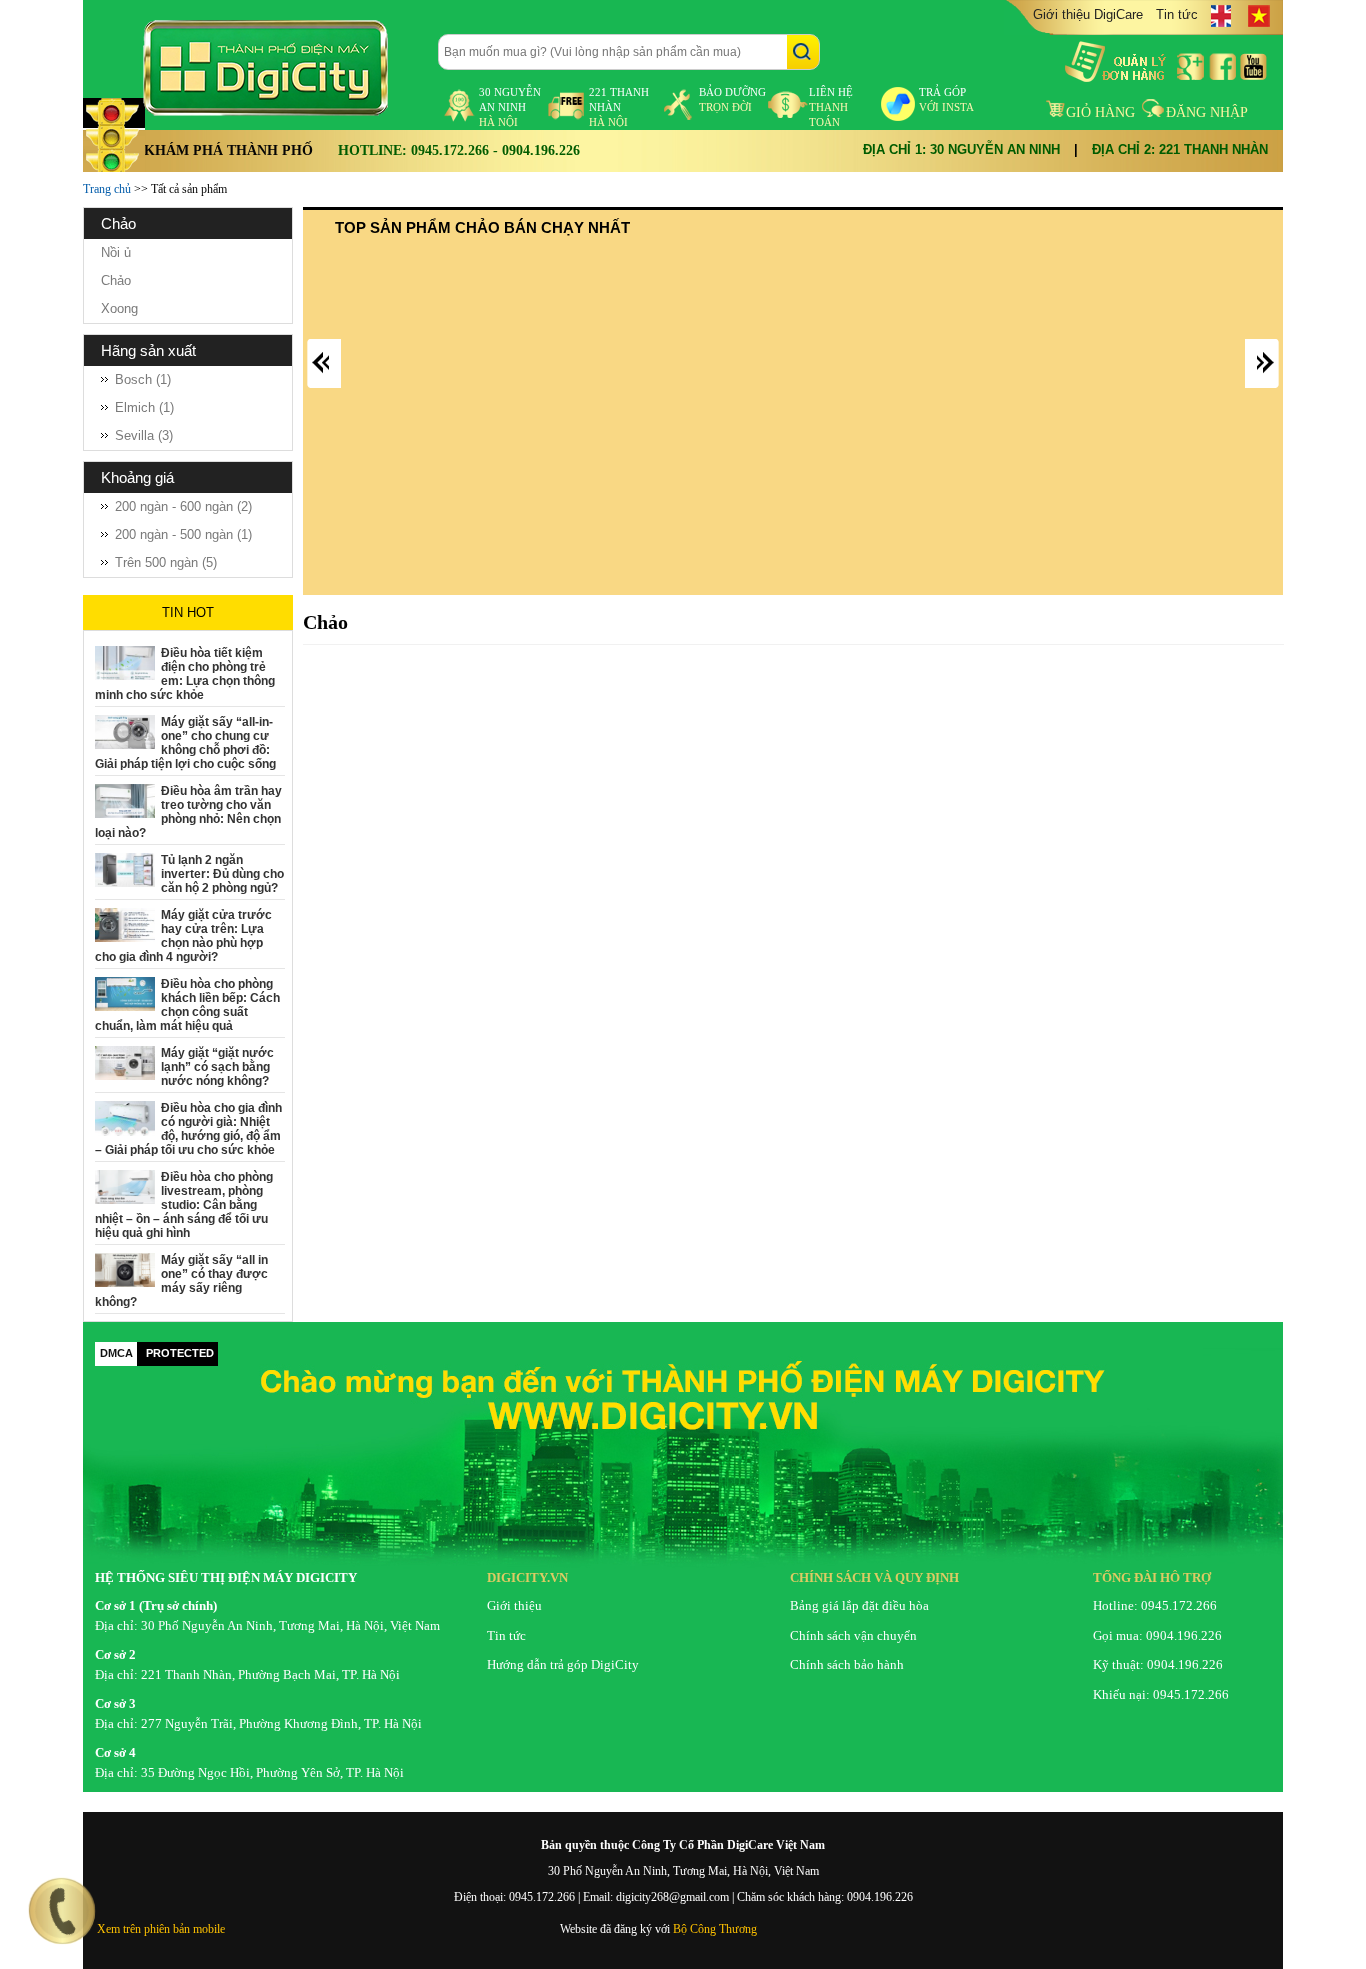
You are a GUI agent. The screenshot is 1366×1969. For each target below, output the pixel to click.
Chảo (116, 280)
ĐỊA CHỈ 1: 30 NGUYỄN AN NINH (961, 149)
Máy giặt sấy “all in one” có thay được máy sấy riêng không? (181, 1281)
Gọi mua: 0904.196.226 (1157, 1635)
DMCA (116, 1353)
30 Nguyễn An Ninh (510, 107)
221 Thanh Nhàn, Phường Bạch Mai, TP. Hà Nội (270, 1674)
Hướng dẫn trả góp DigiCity (563, 1664)
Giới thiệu (514, 1605)
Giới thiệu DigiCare (1088, 14)
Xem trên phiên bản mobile (161, 1929)
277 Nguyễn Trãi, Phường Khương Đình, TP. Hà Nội (281, 1723)
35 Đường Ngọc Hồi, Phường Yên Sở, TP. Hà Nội (272, 1772)
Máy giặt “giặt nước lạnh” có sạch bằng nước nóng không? (217, 1067)
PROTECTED (180, 1353)
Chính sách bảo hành (847, 1664)
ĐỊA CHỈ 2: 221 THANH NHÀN (1180, 149)
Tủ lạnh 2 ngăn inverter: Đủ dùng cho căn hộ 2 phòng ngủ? (222, 874)
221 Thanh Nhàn (619, 107)
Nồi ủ (116, 252)
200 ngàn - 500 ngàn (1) (183, 534)
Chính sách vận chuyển (853, 1635)
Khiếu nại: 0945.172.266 (1161, 1694)
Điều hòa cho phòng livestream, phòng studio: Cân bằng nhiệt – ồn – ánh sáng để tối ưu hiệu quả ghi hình (184, 1205)
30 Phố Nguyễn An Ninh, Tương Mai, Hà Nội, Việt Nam (290, 1625)
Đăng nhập (1207, 112)
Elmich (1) (144, 407)
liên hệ (831, 107)
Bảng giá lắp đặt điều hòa (859, 1605)
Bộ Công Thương (715, 1929)
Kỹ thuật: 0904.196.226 (1158, 1664)
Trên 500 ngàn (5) (166, 562)
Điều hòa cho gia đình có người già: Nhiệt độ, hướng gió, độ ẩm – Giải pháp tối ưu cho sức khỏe (188, 1129)
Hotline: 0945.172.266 (1155, 1605)
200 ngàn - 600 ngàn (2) (183, 506)
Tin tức (1177, 14)
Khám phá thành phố (228, 150)
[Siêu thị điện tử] (283, 68)
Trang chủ (107, 189)
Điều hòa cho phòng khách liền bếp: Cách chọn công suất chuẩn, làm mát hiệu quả (187, 1005)
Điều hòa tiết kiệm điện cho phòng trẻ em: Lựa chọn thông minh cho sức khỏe (185, 674)
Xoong (119, 308)
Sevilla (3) (144, 435)
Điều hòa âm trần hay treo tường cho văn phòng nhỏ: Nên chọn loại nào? (188, 812)
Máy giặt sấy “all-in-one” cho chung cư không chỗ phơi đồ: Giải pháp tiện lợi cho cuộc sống (185, 743)
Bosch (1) (143, 379)
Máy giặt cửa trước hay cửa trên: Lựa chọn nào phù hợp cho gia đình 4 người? (183, 936)
